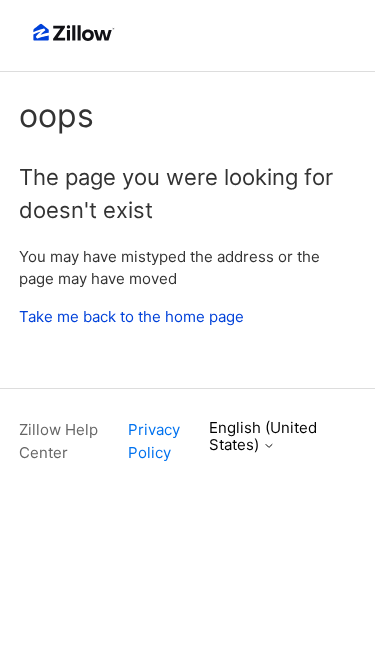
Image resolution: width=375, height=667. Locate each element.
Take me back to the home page (131, 316)
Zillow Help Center (58, 441)
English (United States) (263, 436)
